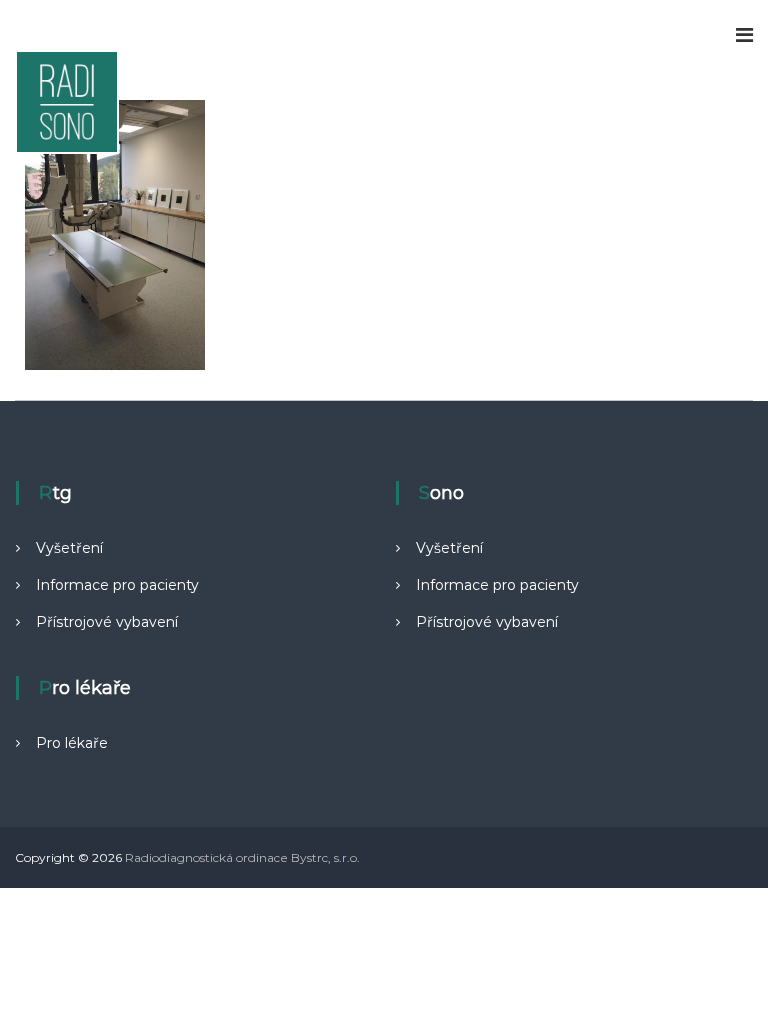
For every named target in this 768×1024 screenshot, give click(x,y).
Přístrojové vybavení (107, 622)
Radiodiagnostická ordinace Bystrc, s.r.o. (242, 857)
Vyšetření (69, 548)
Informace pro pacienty (117, 585)
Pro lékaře (72, 743)
